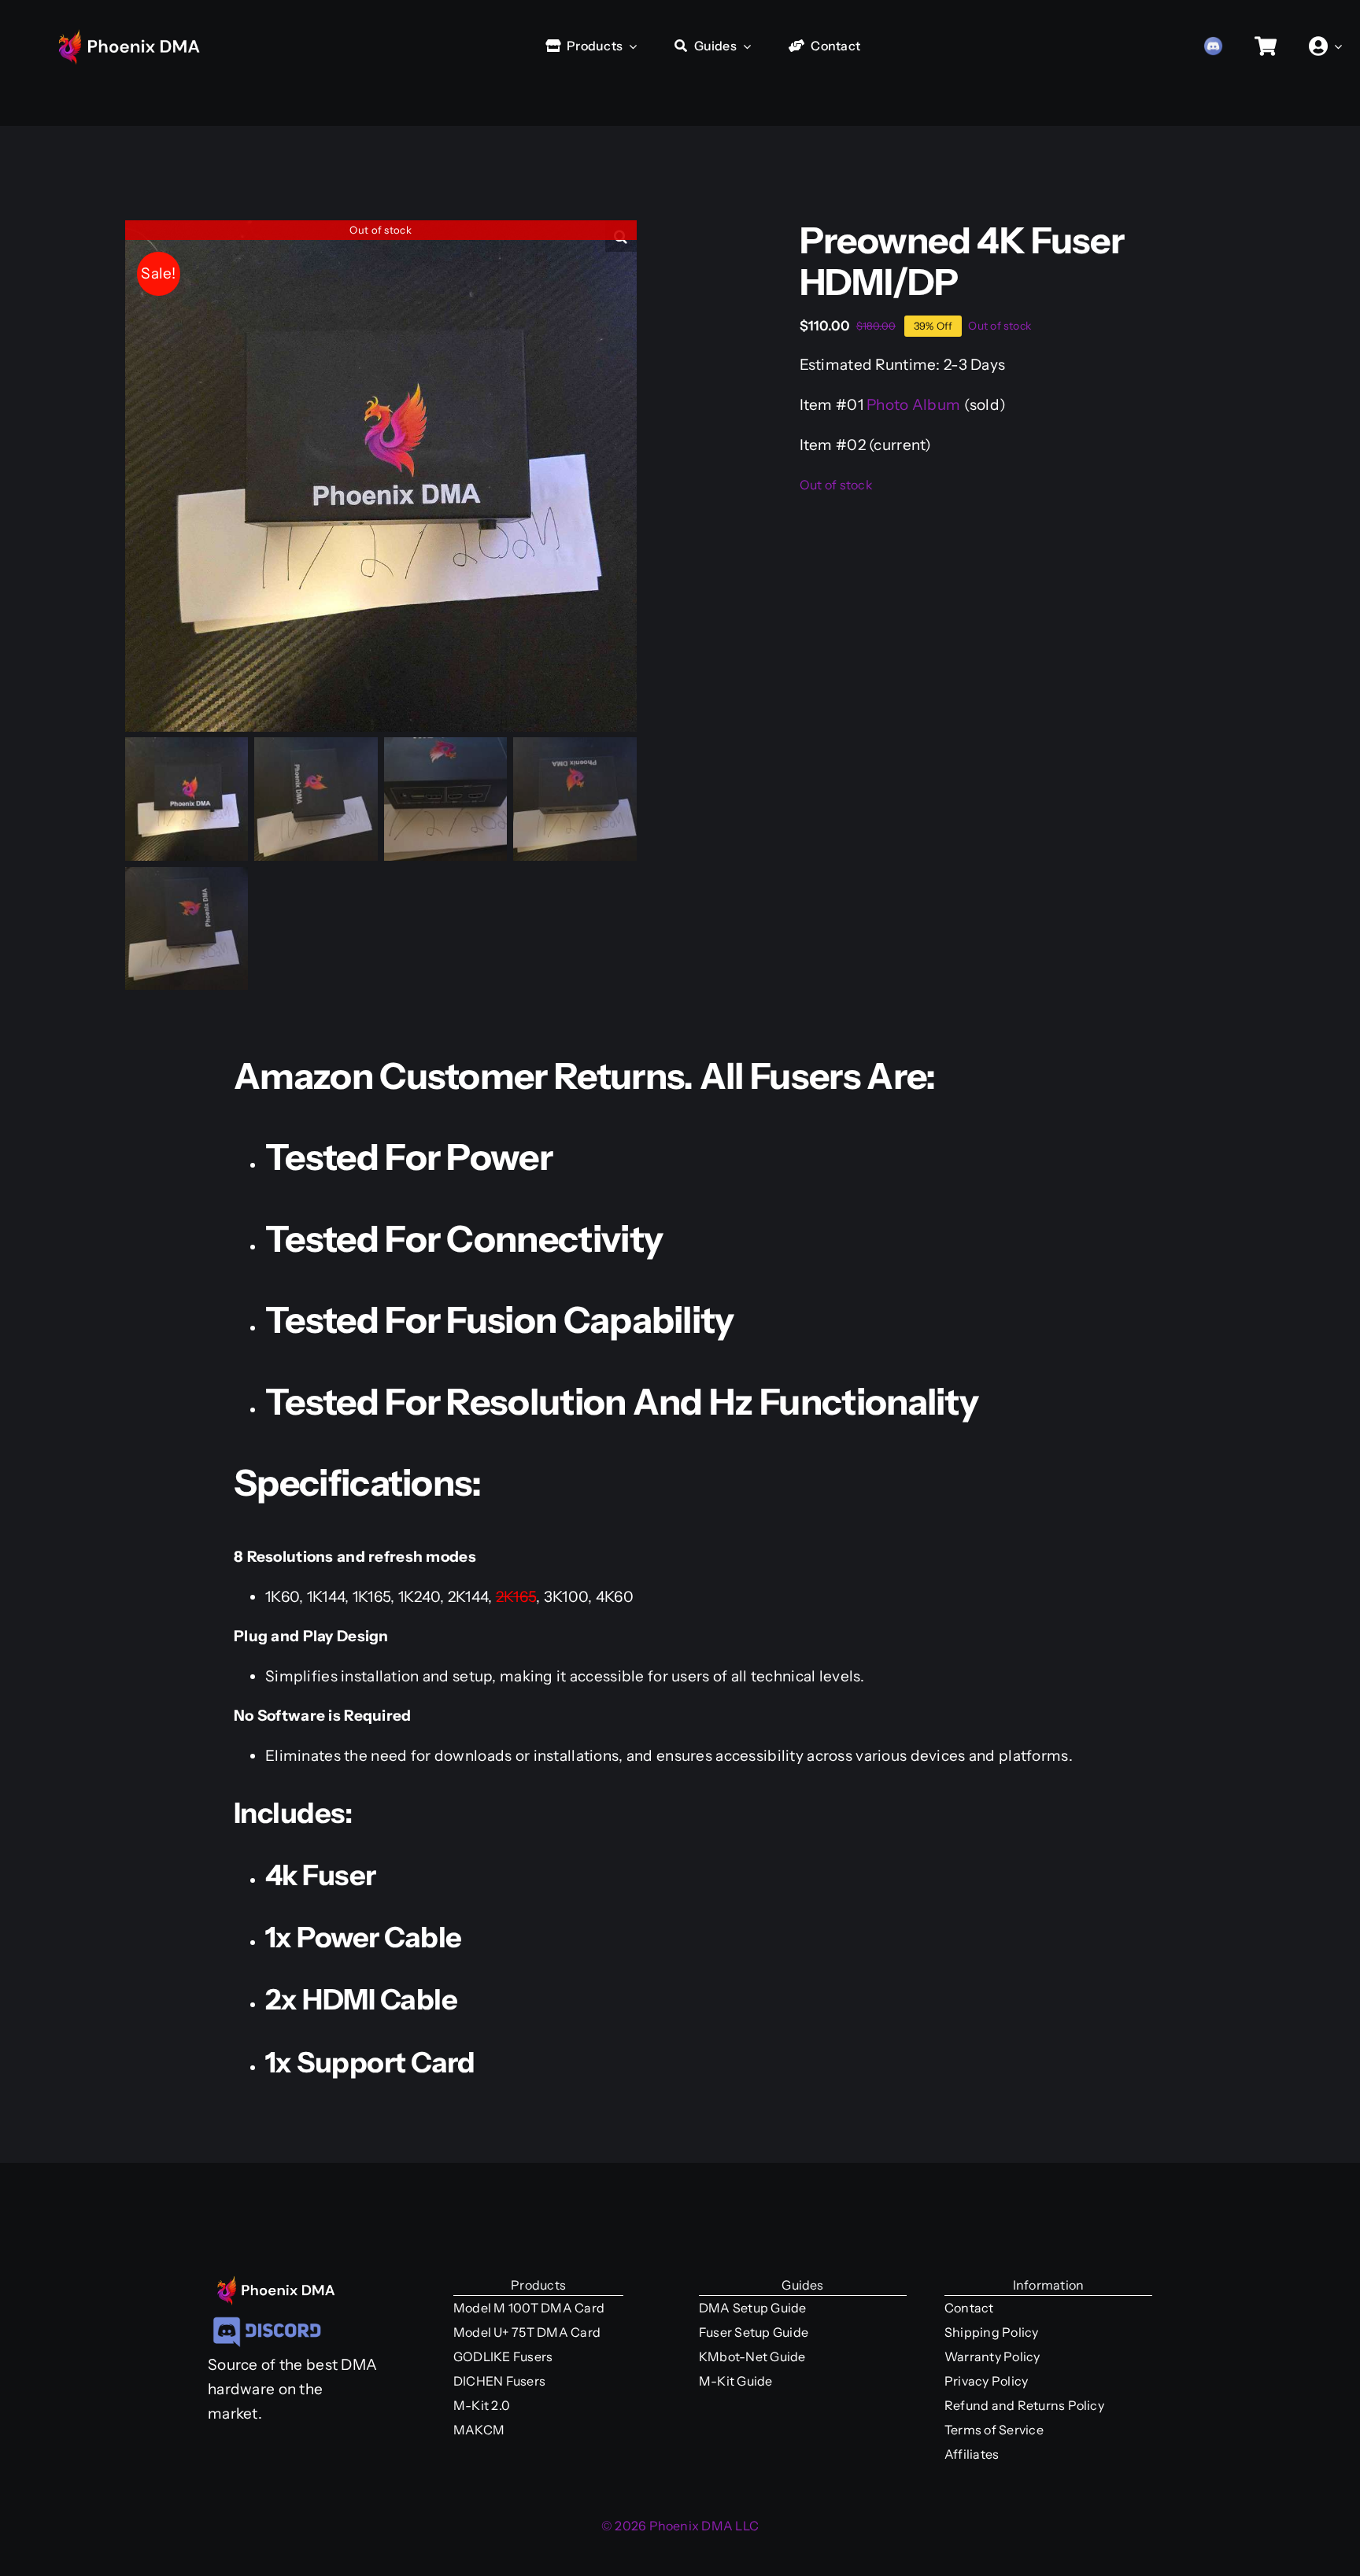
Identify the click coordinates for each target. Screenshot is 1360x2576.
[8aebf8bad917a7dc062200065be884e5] (267, 2319)
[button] (621, 236)
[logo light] (142, 26)
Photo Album (913, 405)
